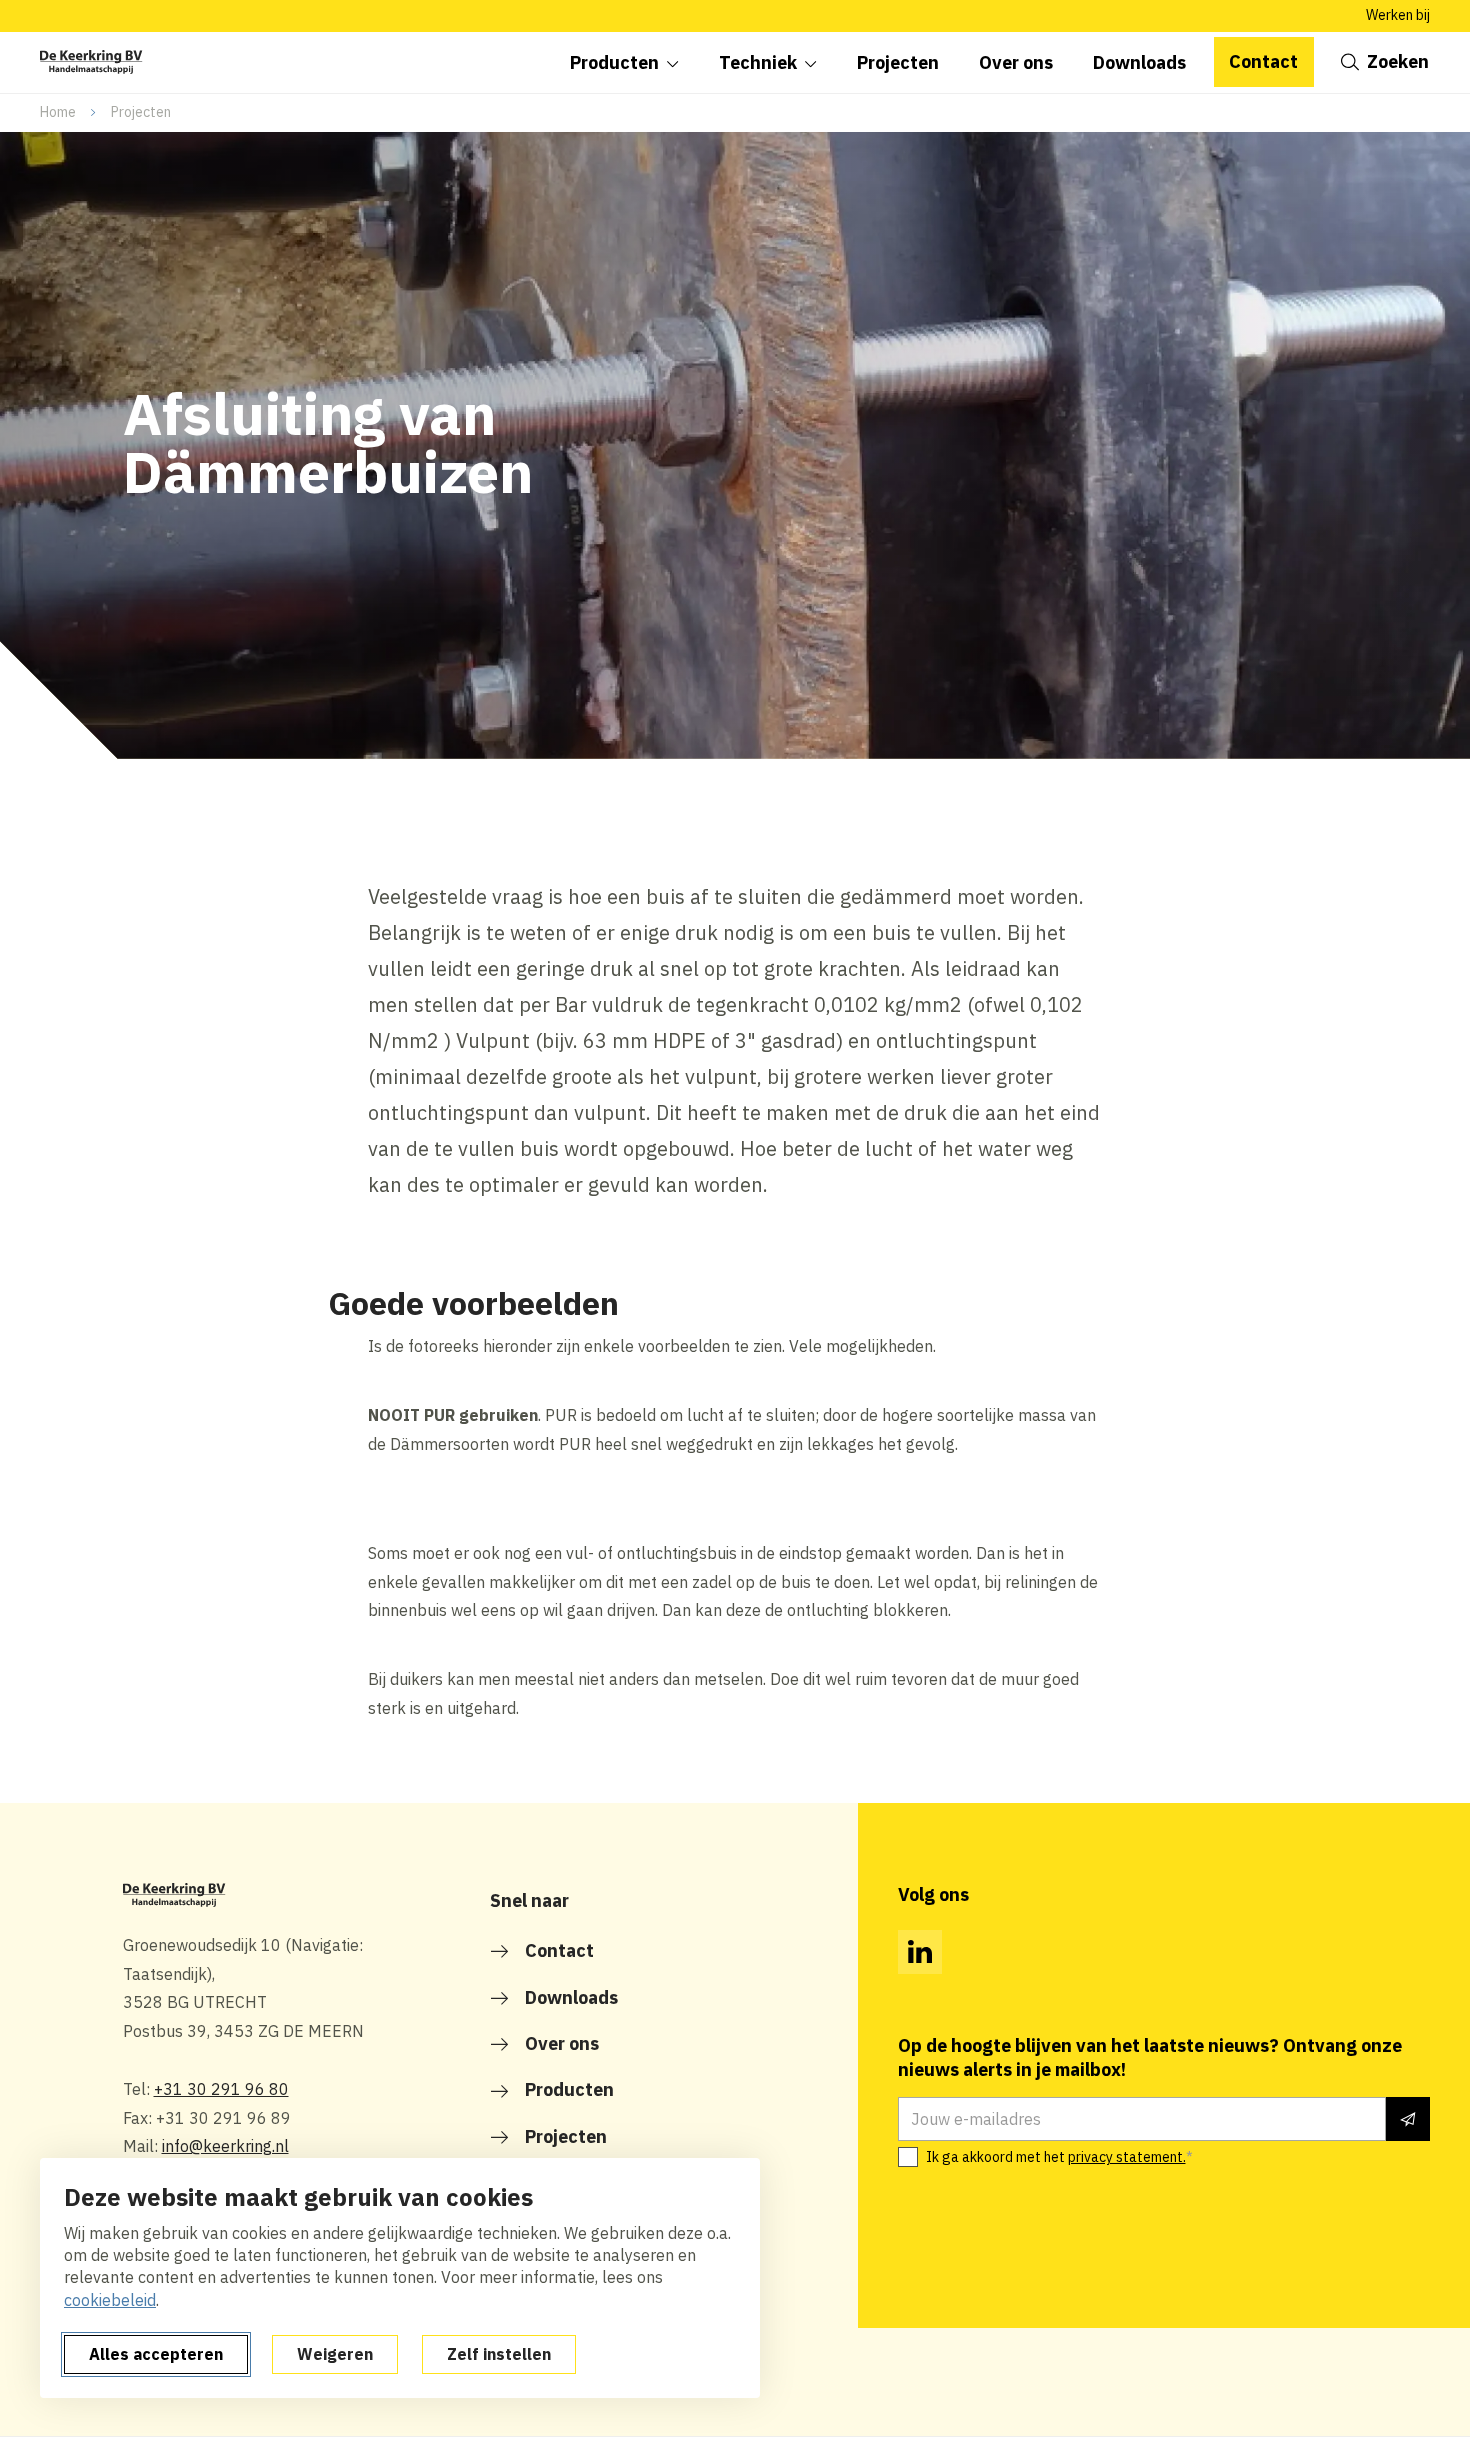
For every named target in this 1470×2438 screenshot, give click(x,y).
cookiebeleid (110, 2300)
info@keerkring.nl (225, 2146)
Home (58, 112)
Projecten (141, 112)
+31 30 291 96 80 (221, 2089)
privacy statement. (1127, 2157)
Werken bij (1398, 15)
